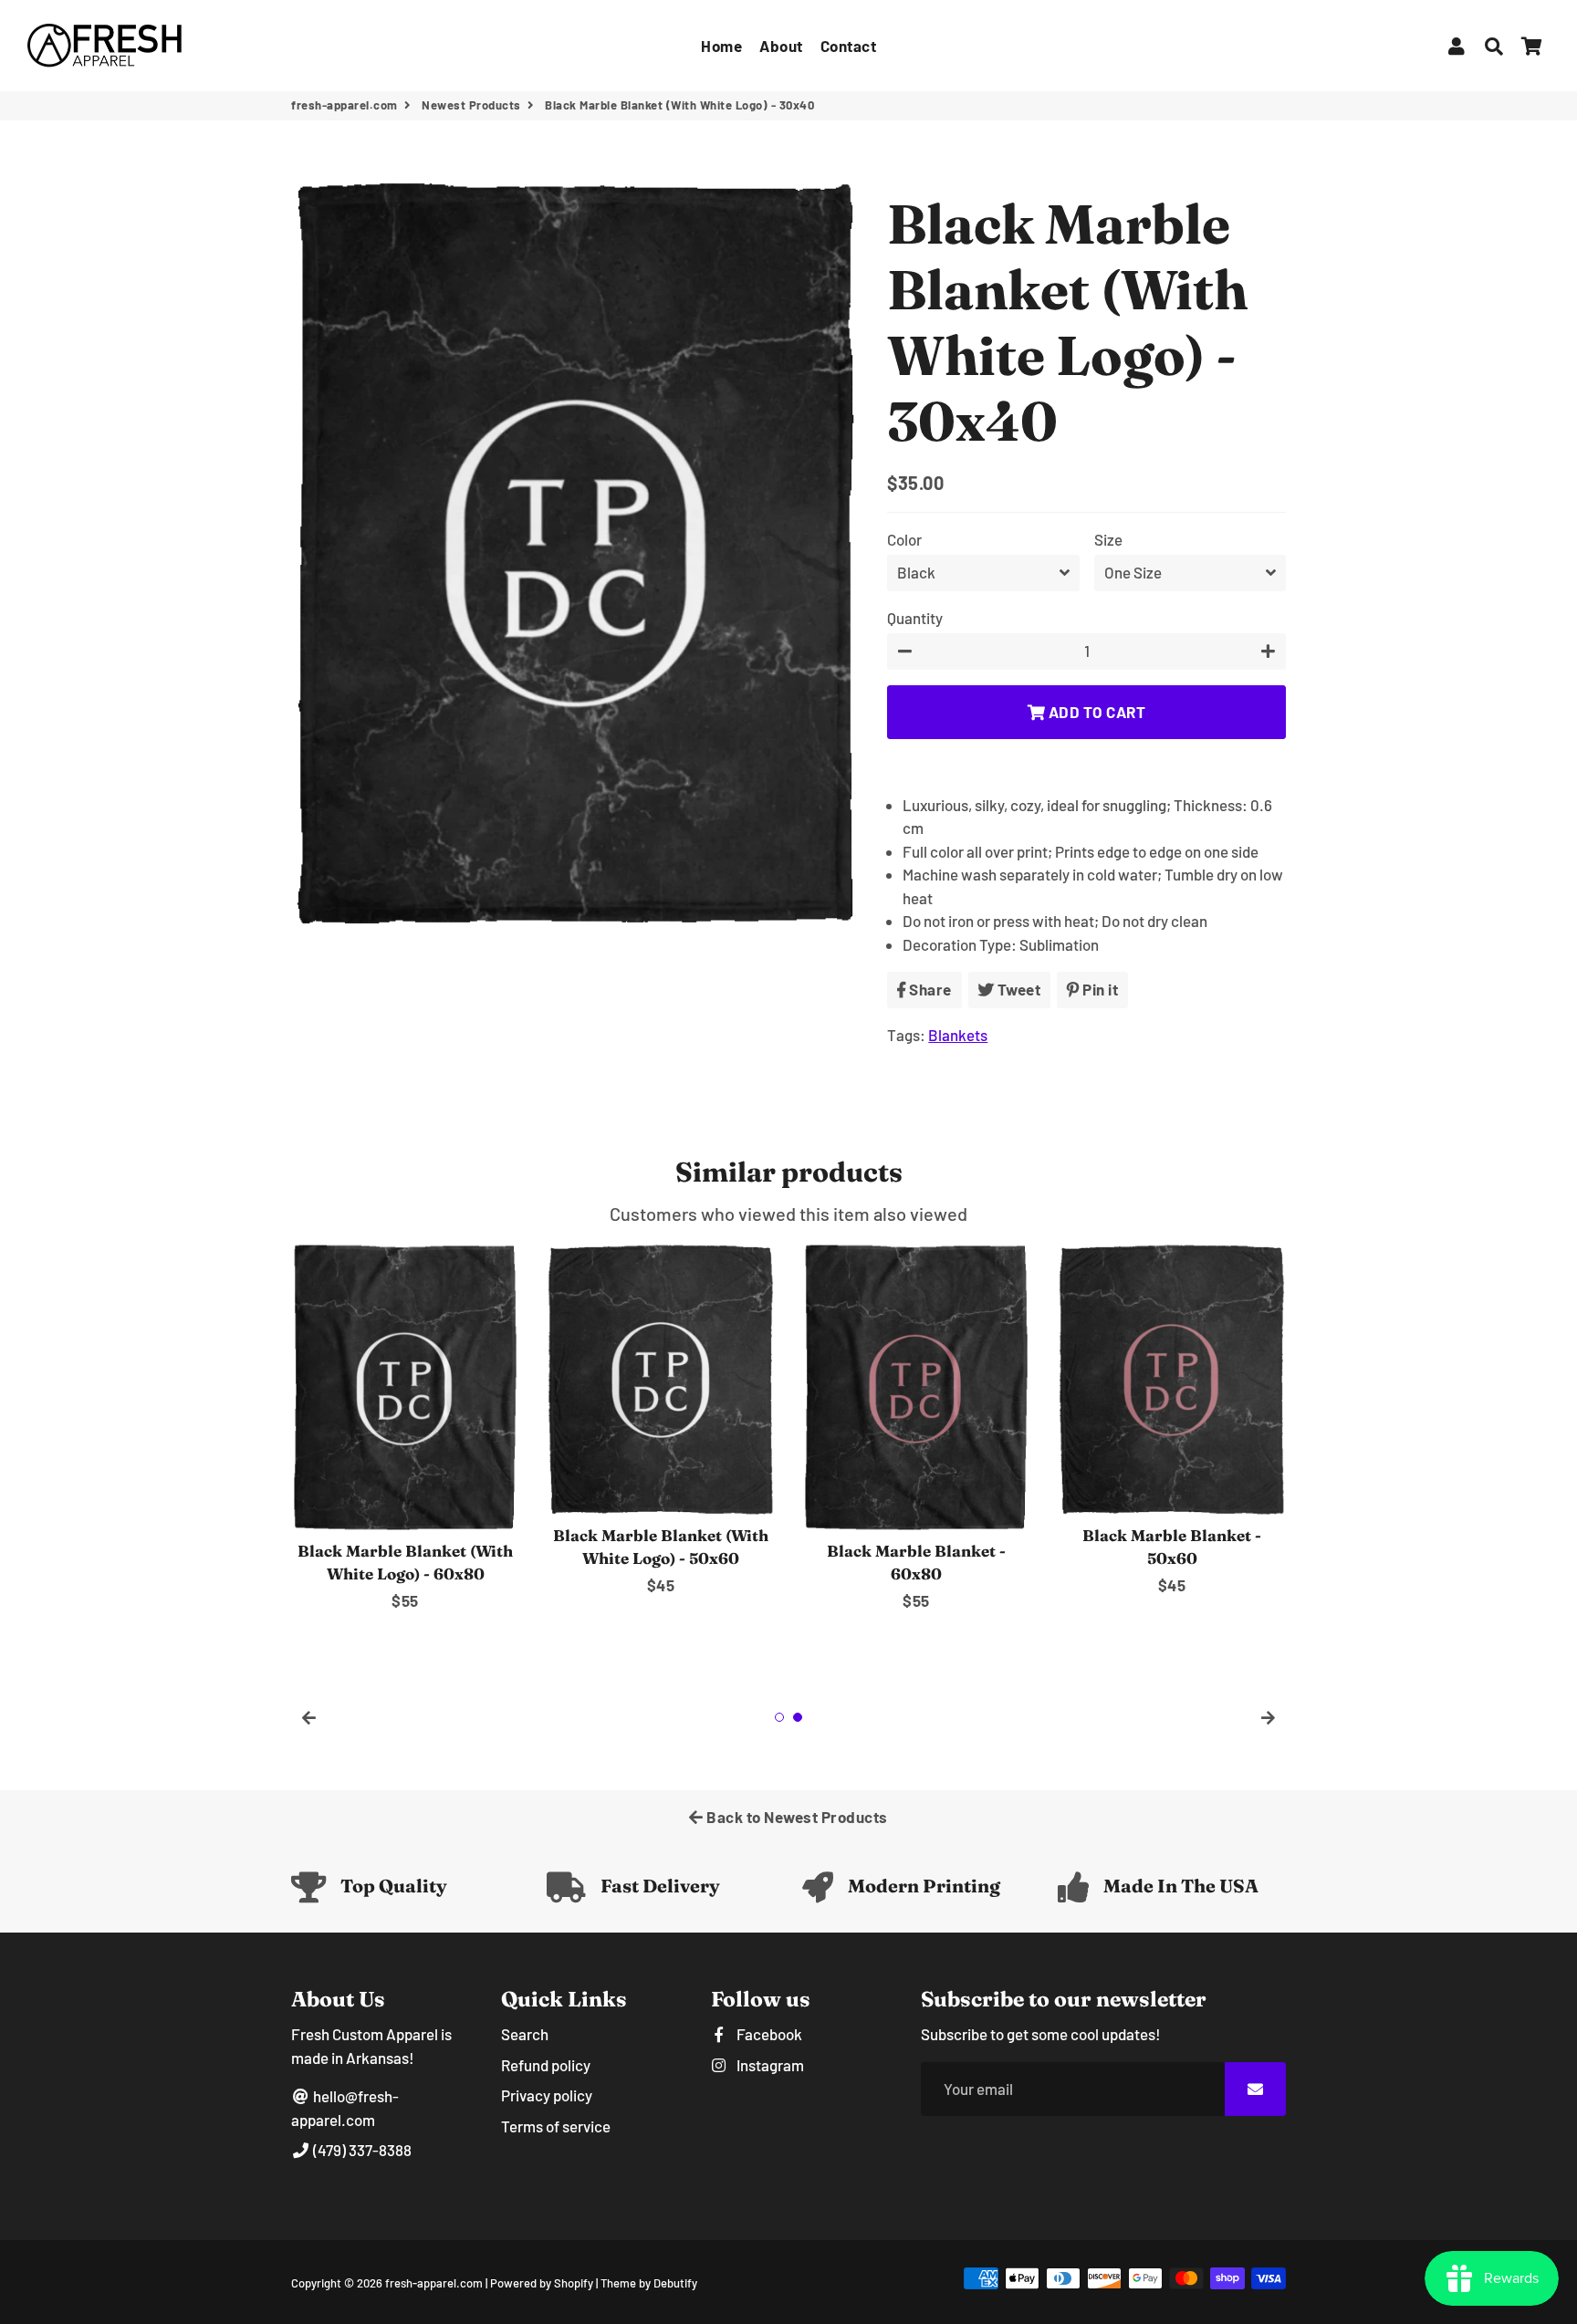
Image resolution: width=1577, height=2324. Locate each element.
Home (721, 46)
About (781, 46)
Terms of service (556, 2126)
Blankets (958, 1035)
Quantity (915, 618)
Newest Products (471, 105)
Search (525, 2034)
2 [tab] (798, 1717)
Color (904, 539)
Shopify (574, 2283)
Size (1108, 539)
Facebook (768, 2034)
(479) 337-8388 (361, 2150)
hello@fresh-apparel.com (345, 2108)
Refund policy (546, 2065)
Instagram (769, 2065)
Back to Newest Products (796, 1817)
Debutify (675, 2283)
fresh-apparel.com (345, 105)
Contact (849, 46)
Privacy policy (547, 2095)
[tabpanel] (405, 1428)
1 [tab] (779, 1717)
